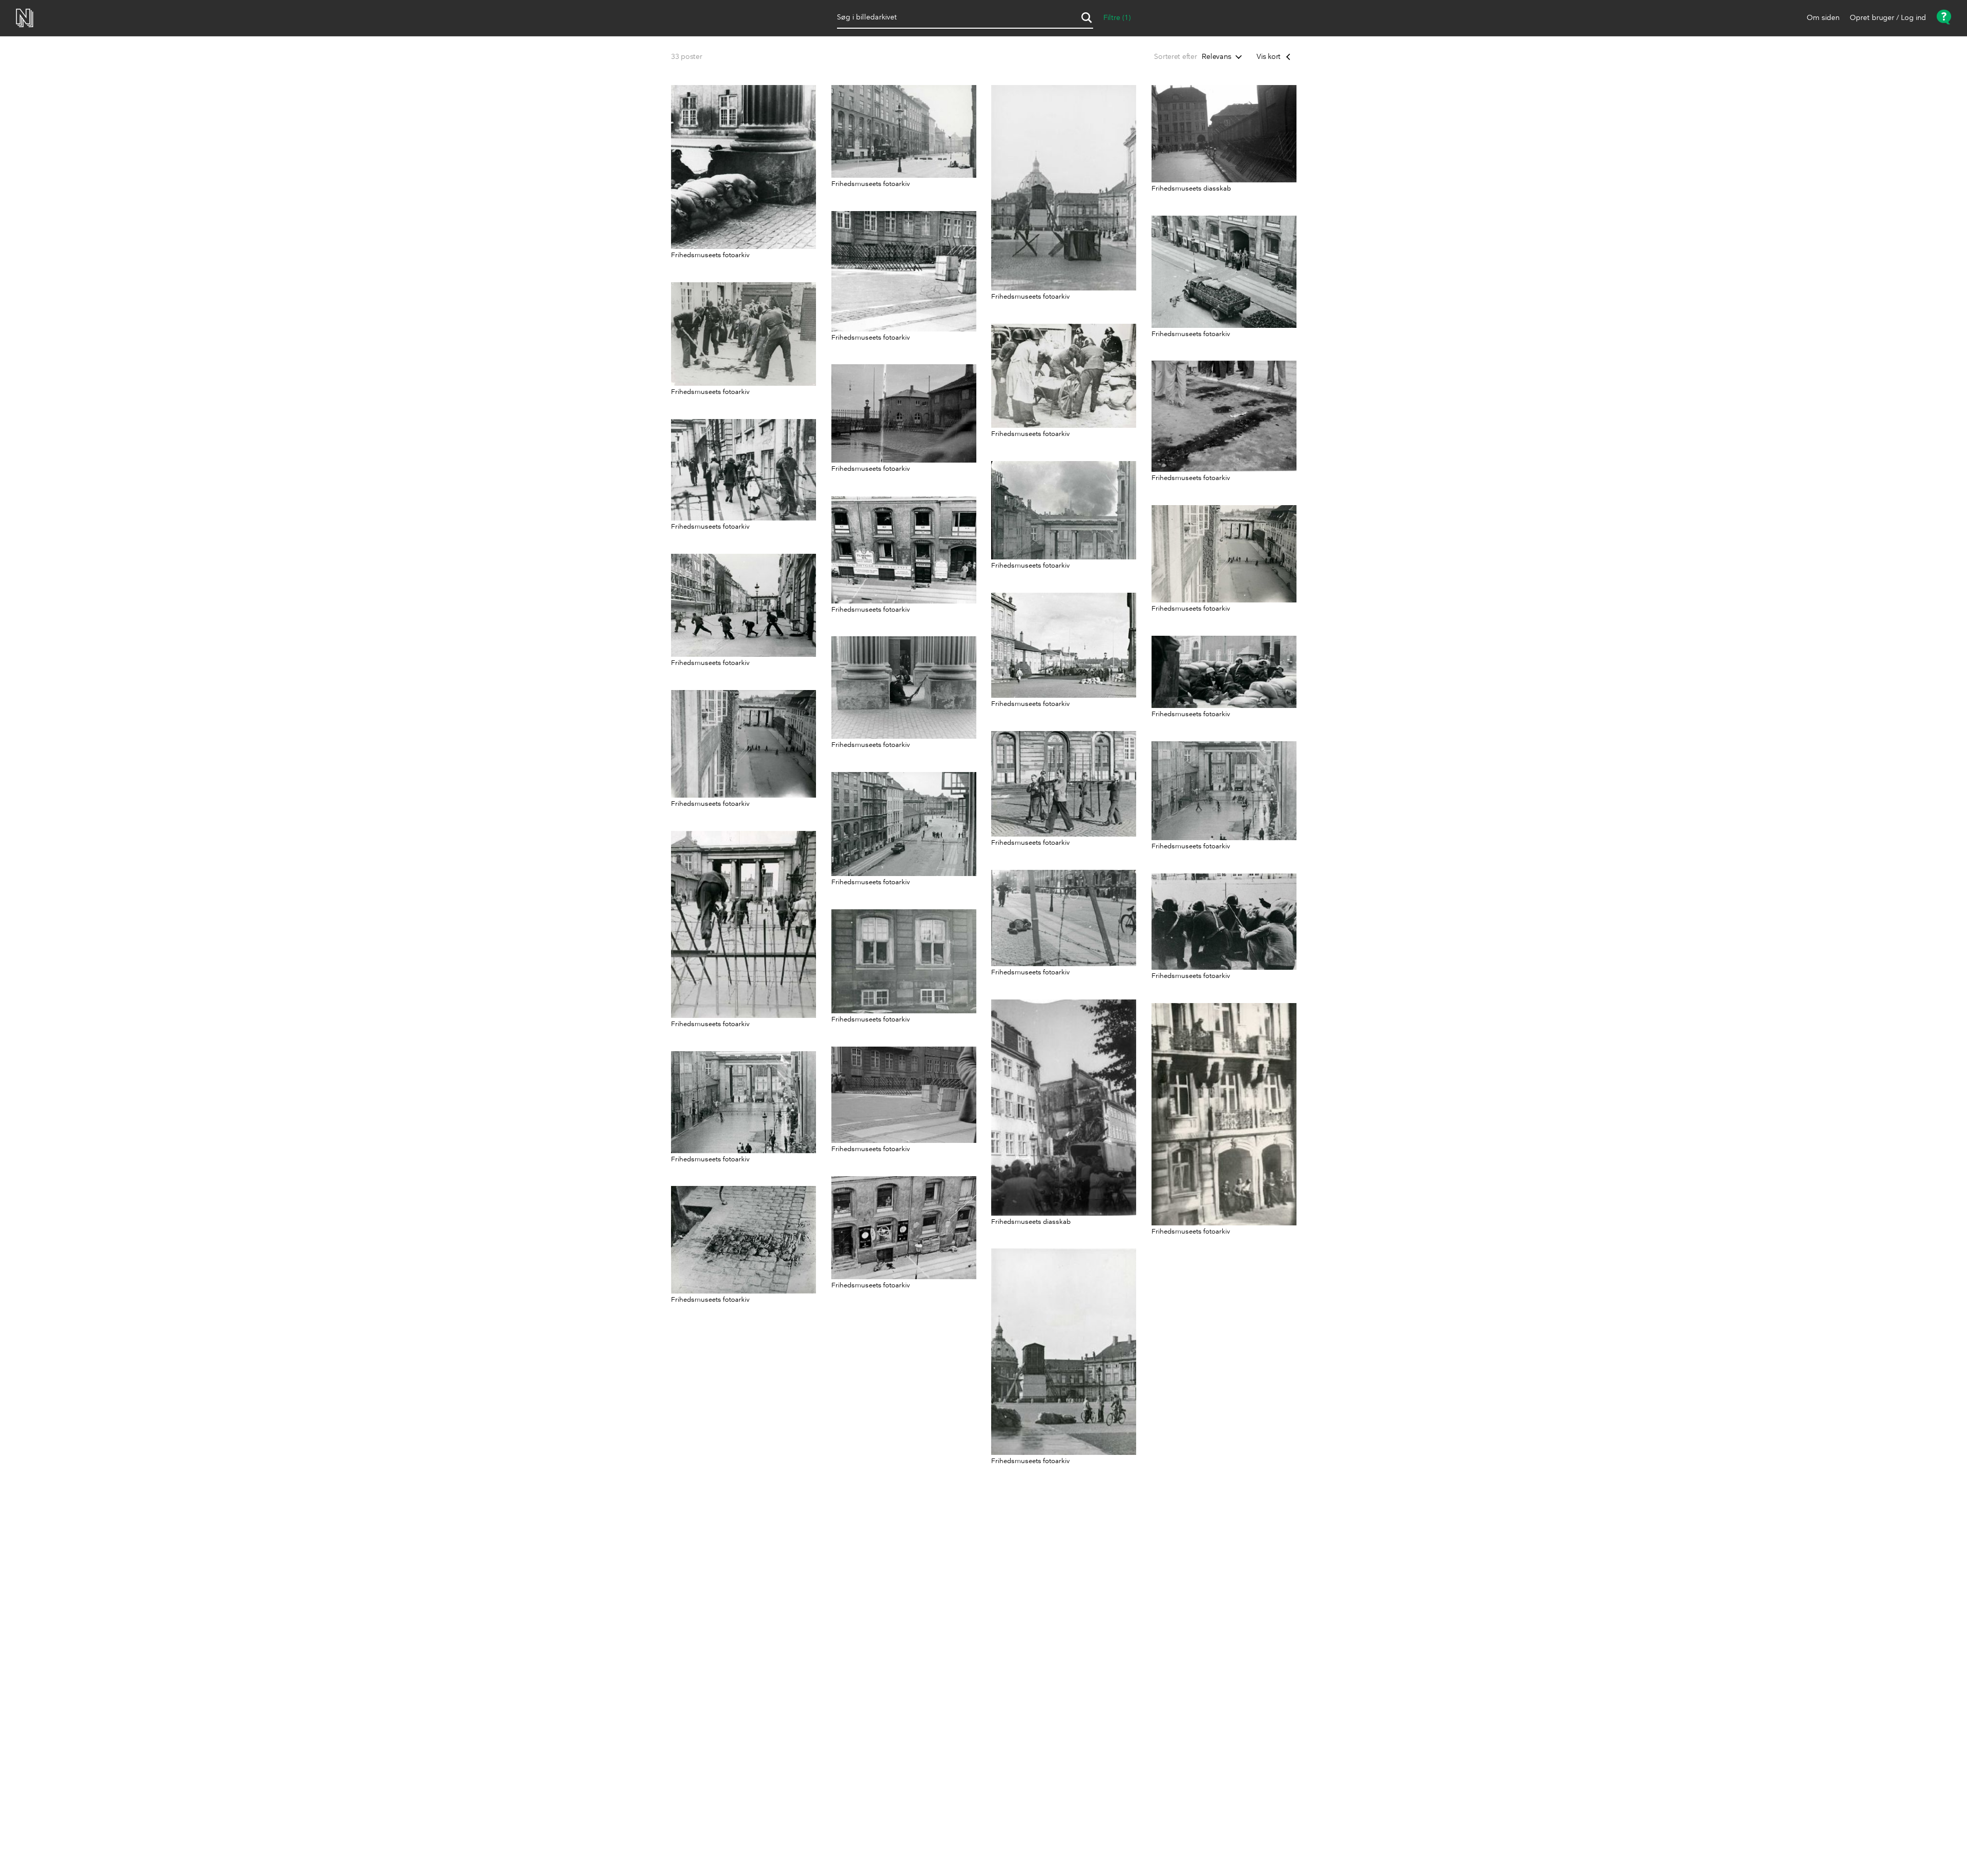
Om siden (1823, 18)
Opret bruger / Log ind (1888, 18)
